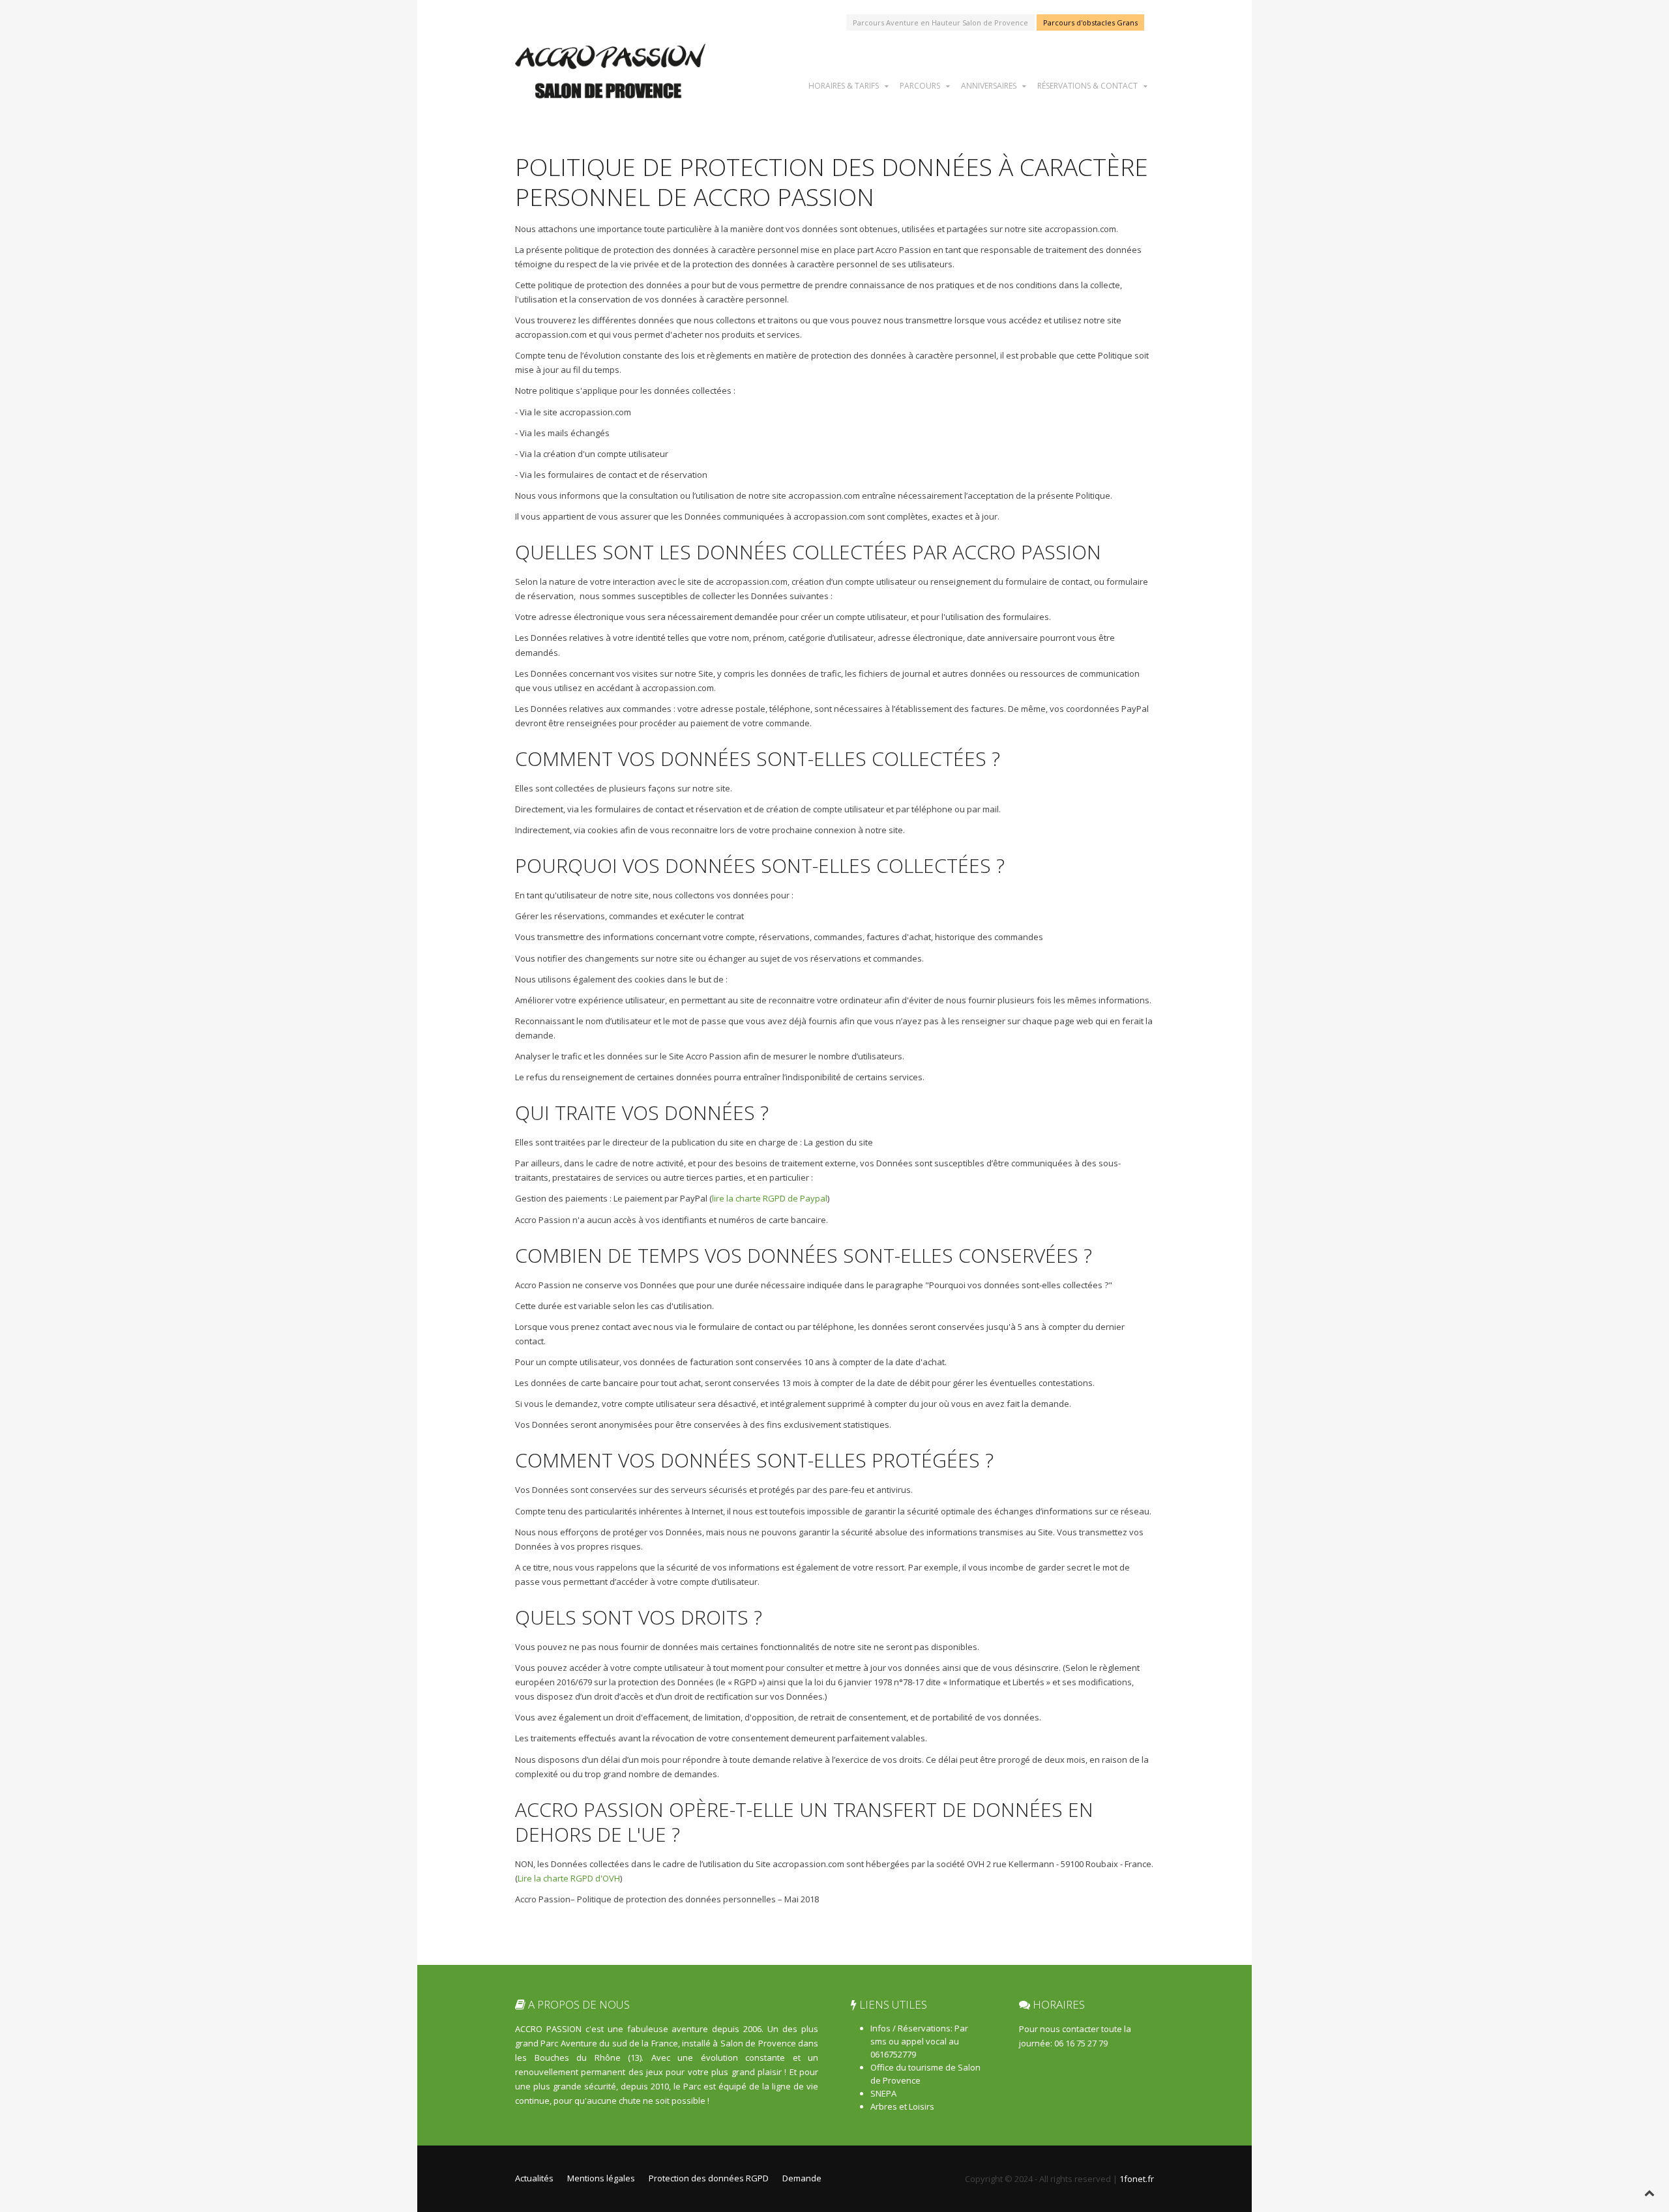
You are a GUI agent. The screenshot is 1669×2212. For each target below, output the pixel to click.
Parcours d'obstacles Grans (1090, 22)
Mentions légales (601, 2178)
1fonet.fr (1137, 2179)
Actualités (534, 2178)
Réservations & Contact (1087, 85)
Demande (802, 2178)
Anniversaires (989, 85)
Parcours (920, 85)
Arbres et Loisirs (902, 2106)
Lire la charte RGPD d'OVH (569, 1878)
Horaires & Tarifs (844, 85)
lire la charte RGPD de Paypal (770, 1198)
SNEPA (883, 2093)
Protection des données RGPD (709, 2178)
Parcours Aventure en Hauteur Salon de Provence (940, 22)
